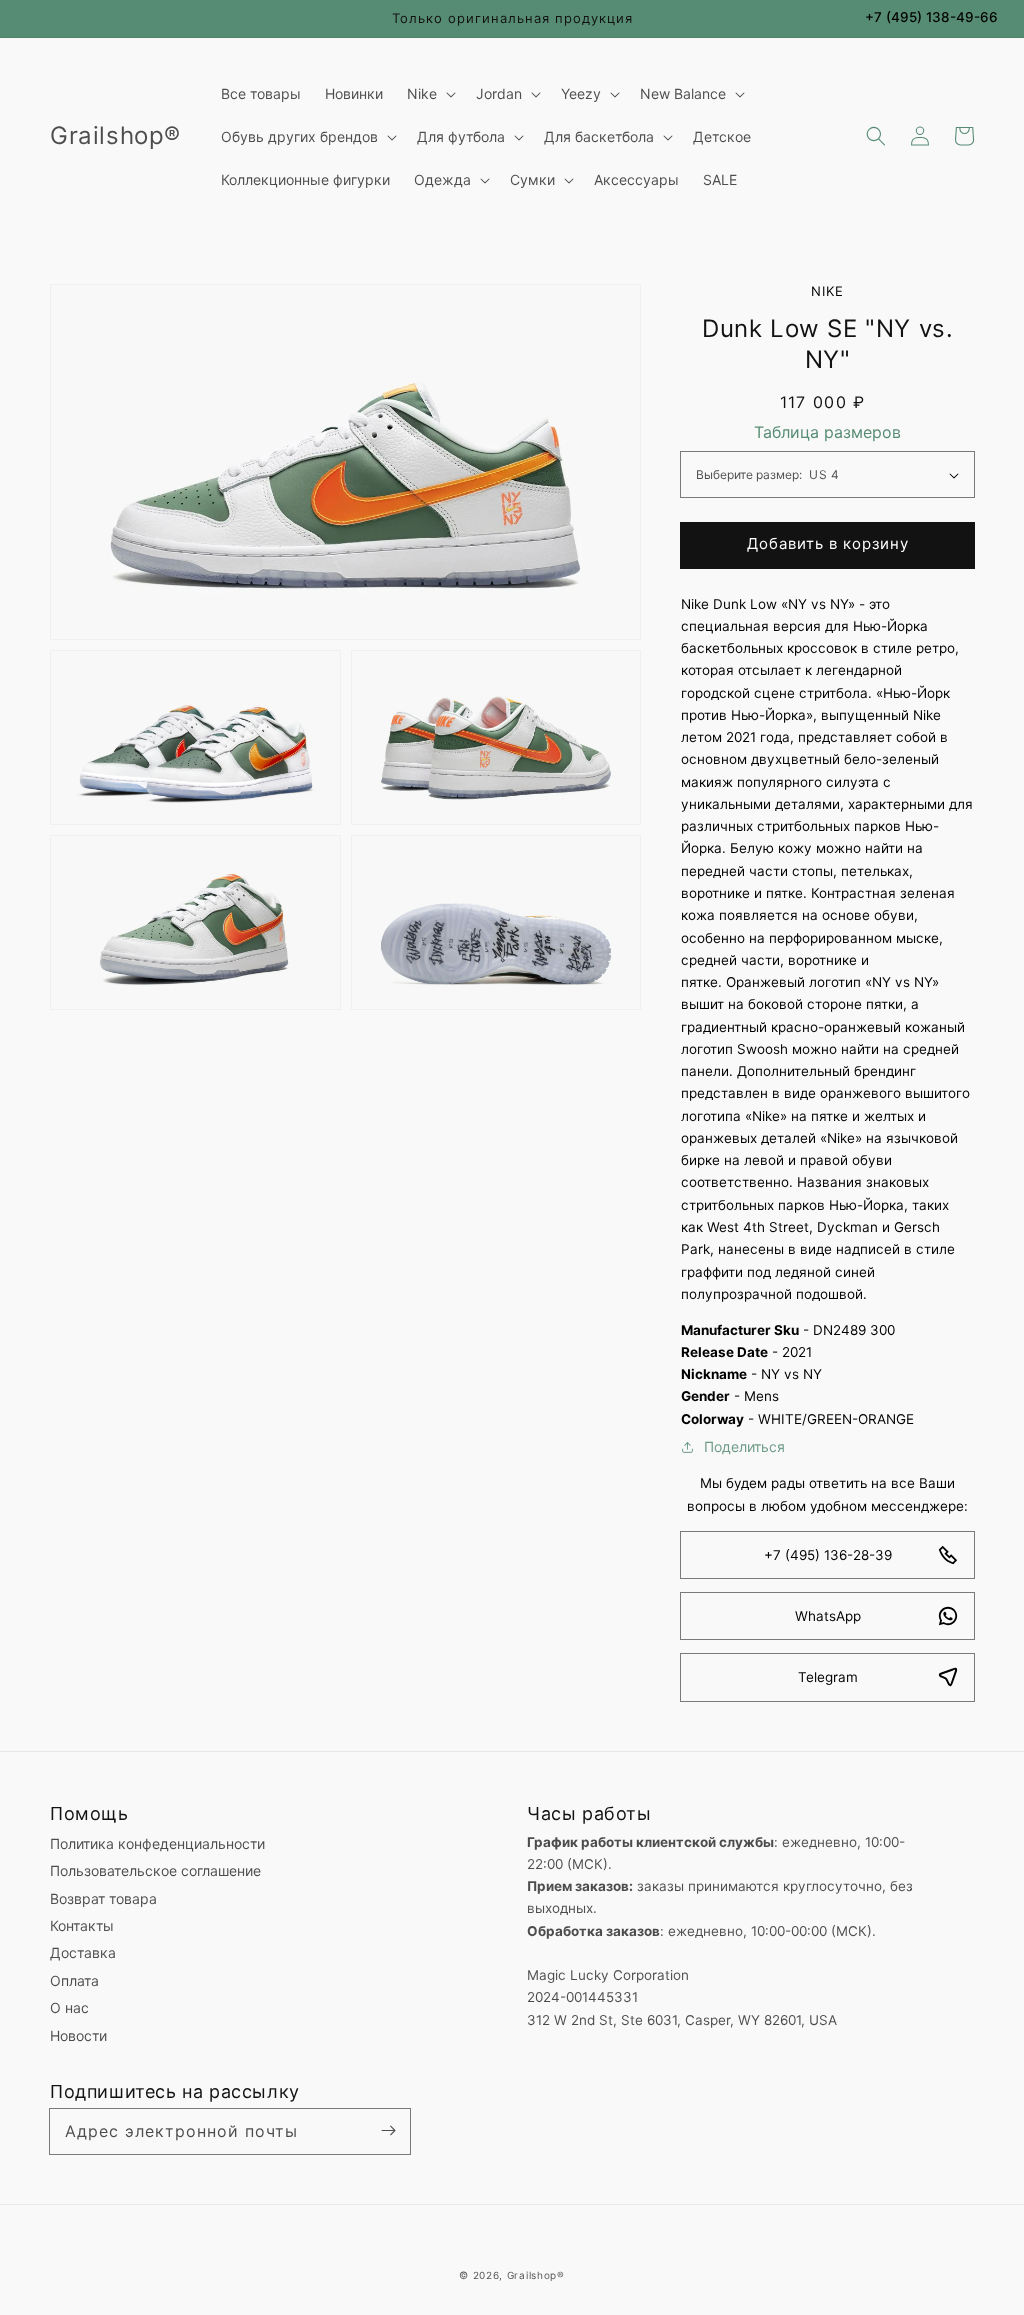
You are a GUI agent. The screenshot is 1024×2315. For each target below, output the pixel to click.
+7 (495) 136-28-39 (828, 1555)
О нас (69, 2007)
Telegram (828, 1677)
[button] (876, 136)
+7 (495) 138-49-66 (931, 17)
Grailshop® (536, 2275)
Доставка (83, 1952)
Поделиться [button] (744, 1446)
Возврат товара (103, 1898)
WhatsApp (828, 1616)
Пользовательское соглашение (155, 1870)
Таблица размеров (827, 432)
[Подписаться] (388, 2131)
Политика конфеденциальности (157, 1843)
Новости (78, 2035)
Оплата (74, 1980)
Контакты (82, 1925)
